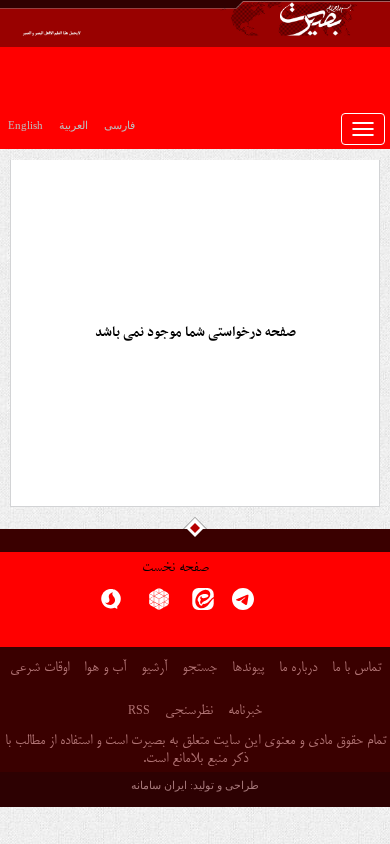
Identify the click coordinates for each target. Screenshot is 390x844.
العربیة (73, 125)
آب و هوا (105, 668)
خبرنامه (245, 711)
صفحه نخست (175, 568)
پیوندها (248, 668)
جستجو (199, 668)
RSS (139, 710)
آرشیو (154, 668)
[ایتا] (203, 605)
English (25, 125)
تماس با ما (356, 668)
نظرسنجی (189, 711)
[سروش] (111, 605)
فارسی (119, 125)
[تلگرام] (243, 605)
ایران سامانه (159, 785)
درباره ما (298, 668)
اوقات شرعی (39, 668)
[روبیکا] (159, 605)
